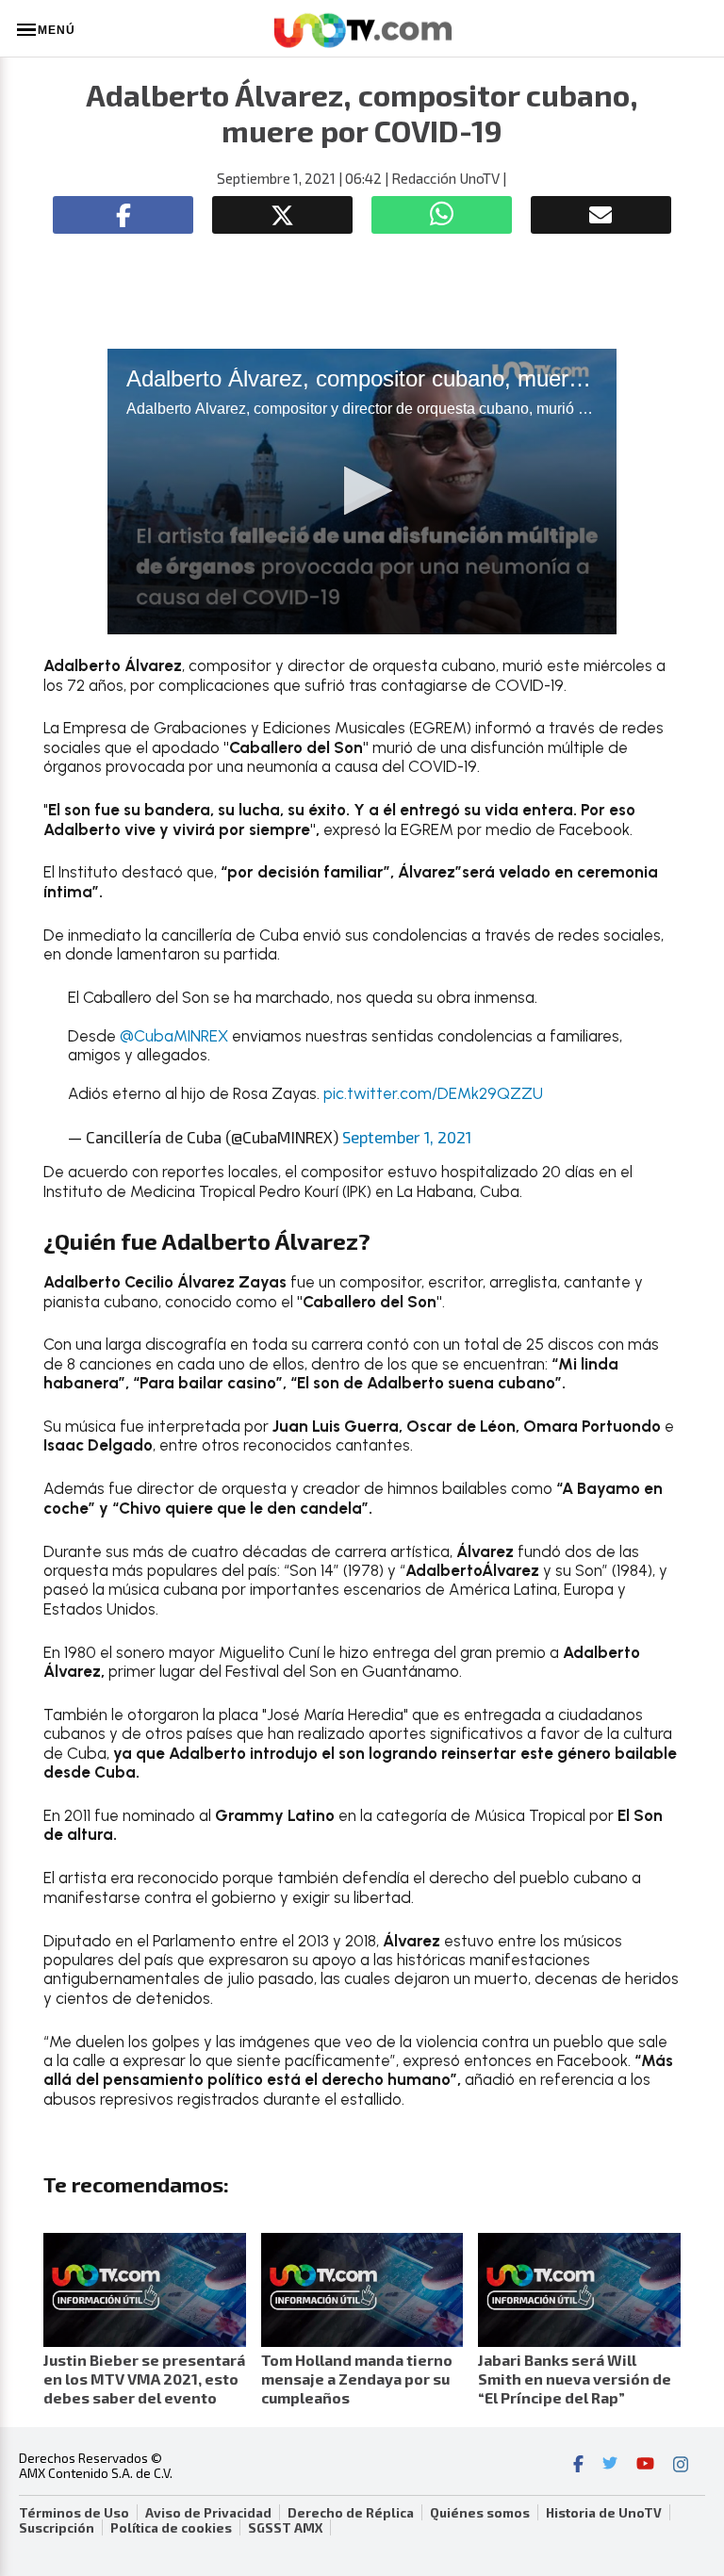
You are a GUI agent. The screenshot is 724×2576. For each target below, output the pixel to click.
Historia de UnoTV (604, 2513)
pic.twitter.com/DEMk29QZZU (433, 1093)
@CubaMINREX (174, 1036)
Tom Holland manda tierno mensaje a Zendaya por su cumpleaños (357, 2379)
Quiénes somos (480, 2513)
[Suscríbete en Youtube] (645, 2466)
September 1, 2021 (407, 1137)
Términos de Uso (74, 2513)
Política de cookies (171, 2528)
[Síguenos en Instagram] (681, 2466)
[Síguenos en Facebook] (578, 2466)
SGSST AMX (285, 2528)
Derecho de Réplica (351, 2513)
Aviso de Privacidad (208, 2513)
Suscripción (57, 2528)
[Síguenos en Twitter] (610, 2466)
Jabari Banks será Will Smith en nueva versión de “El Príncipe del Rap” (575, 2379)
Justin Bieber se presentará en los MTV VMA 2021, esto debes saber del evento (144, 2379)
